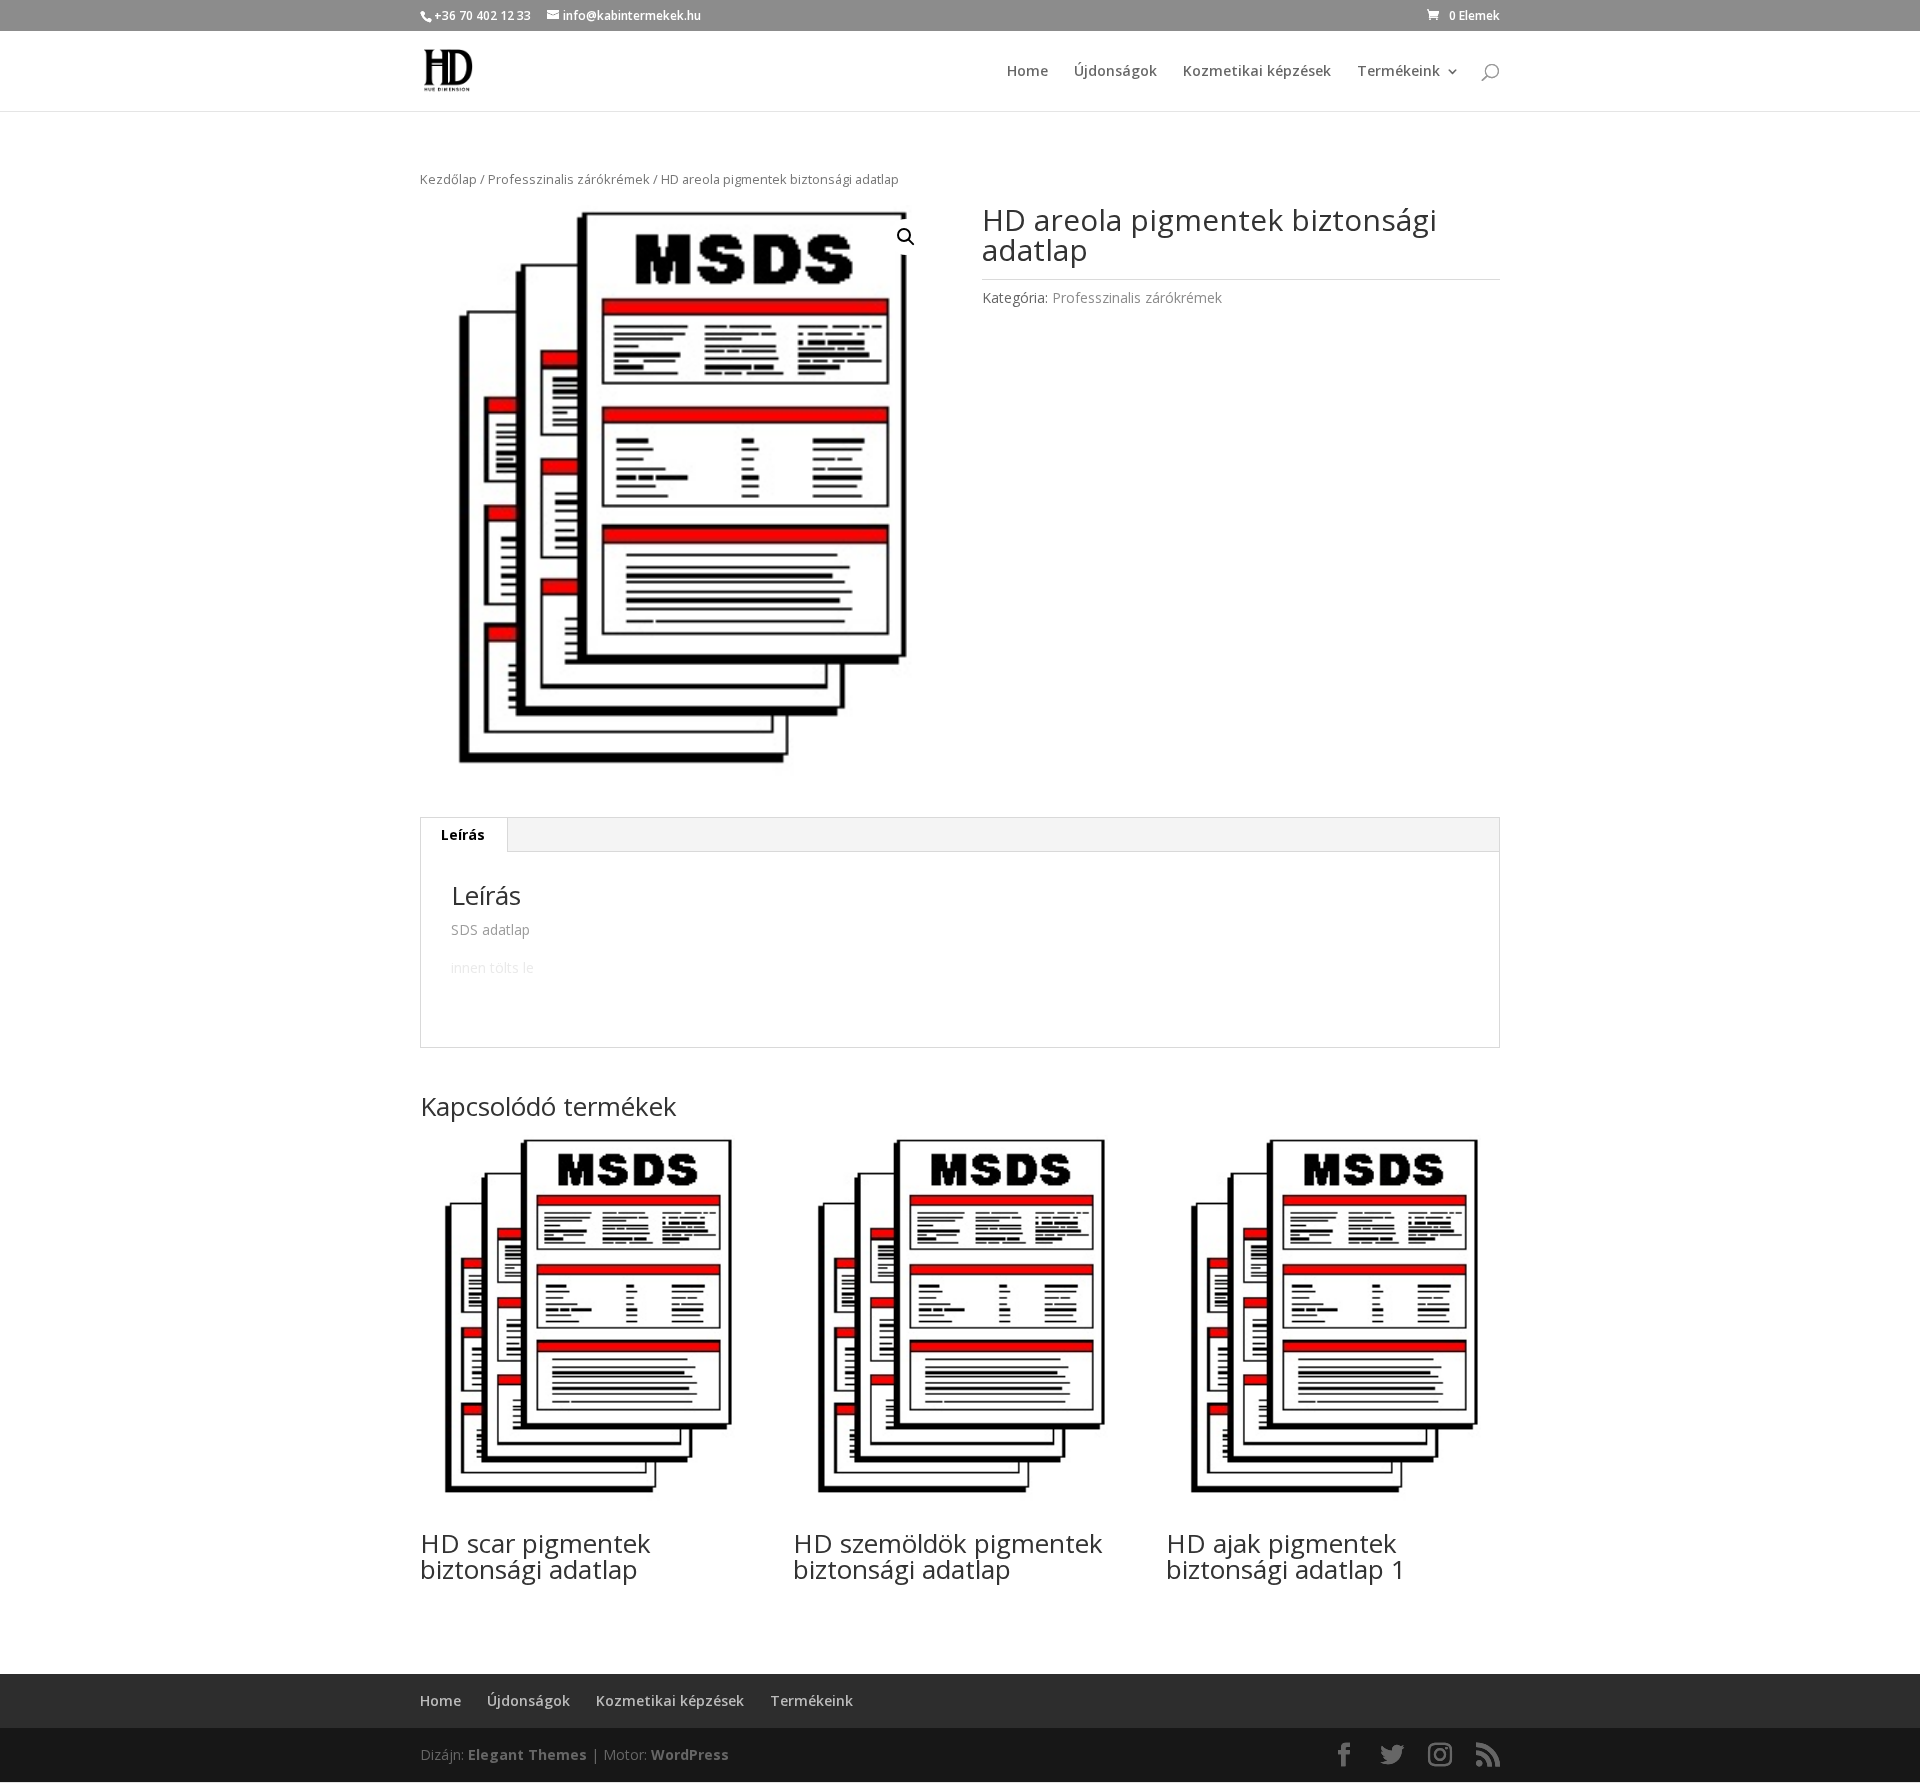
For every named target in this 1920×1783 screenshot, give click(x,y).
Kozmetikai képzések (1257, 72)
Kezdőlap (448, 179)
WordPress (690, 1754)
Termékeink (1398, 72)
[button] (906, 237)
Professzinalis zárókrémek (569, 179)
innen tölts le (492, 967)
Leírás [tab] (463, 834)
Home (1027, 72)
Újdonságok (1115, 72)
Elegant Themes (527, 1754)
